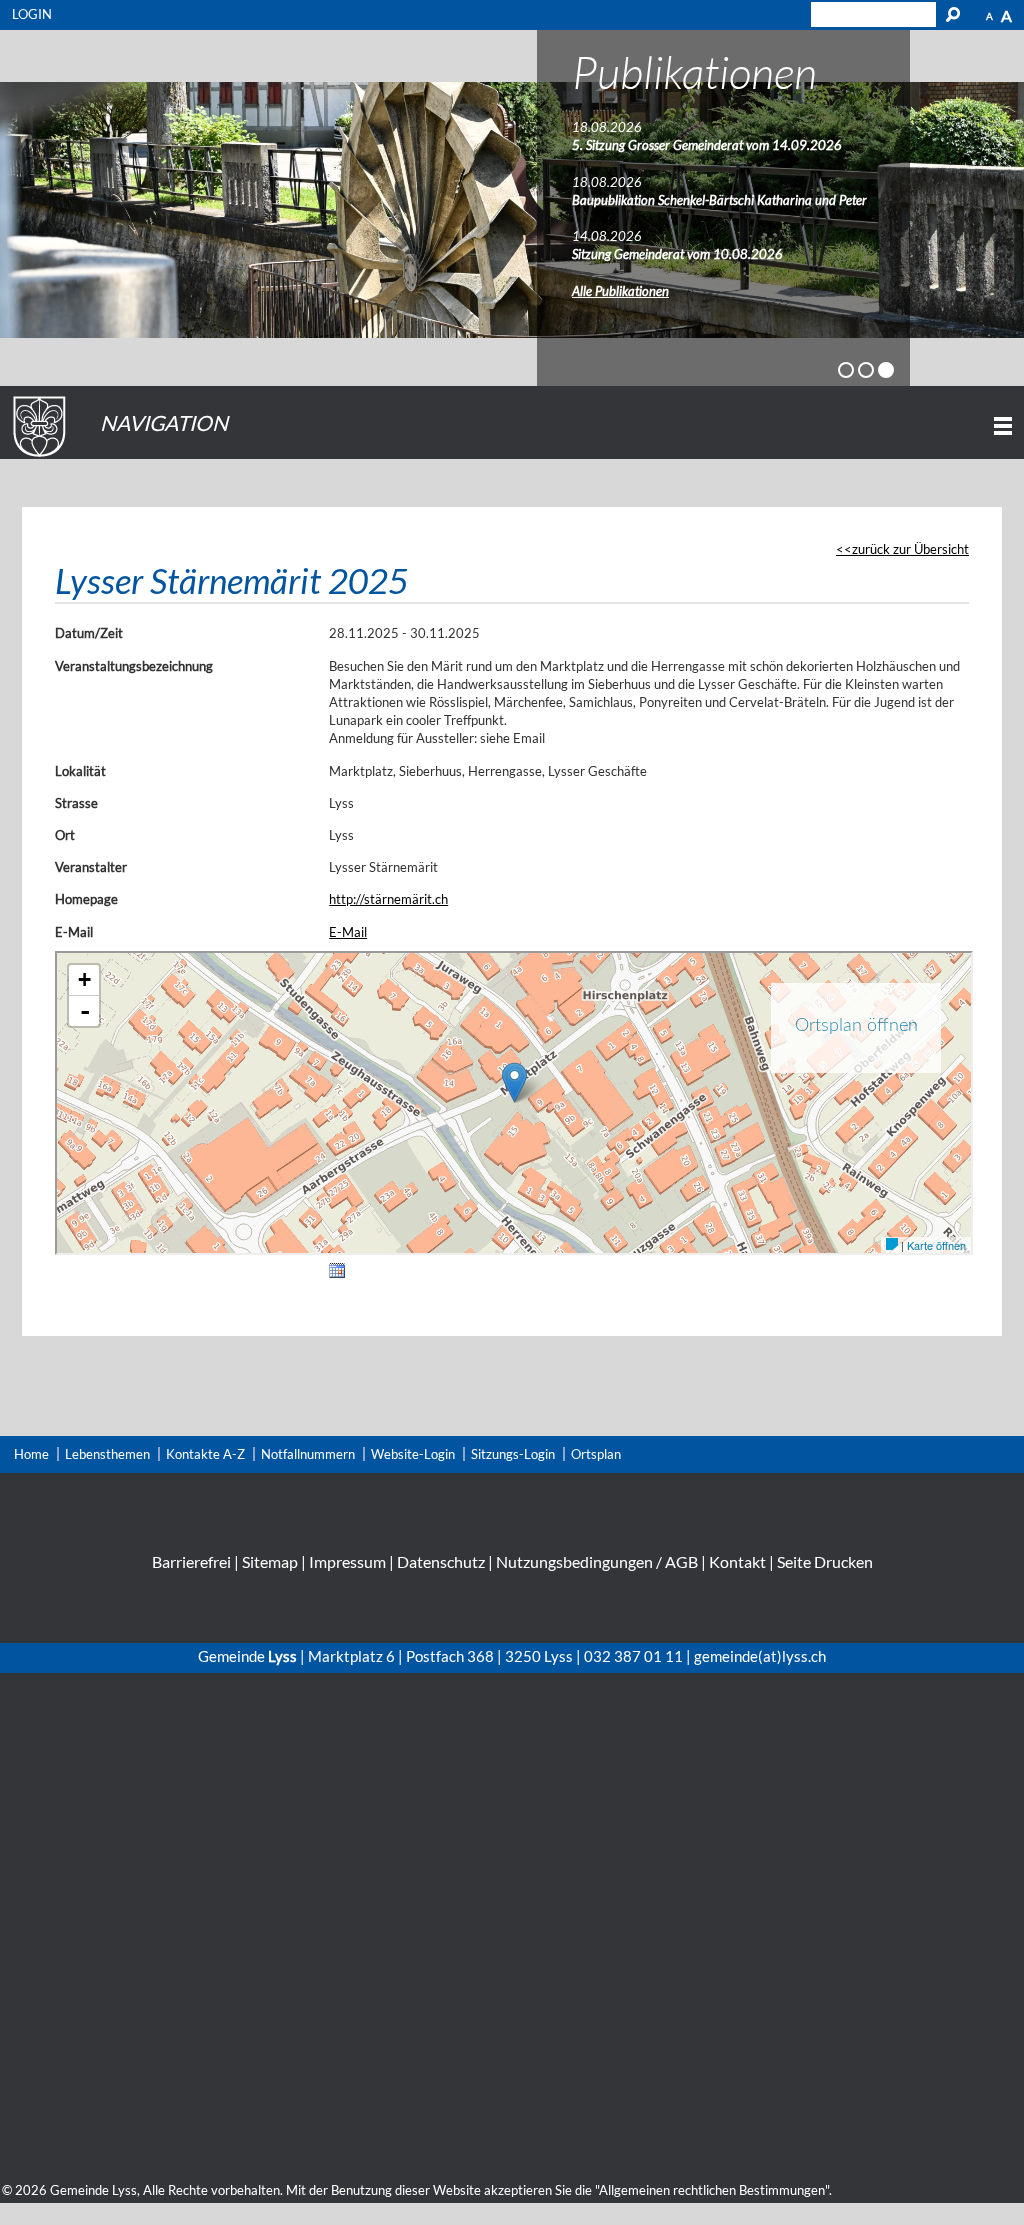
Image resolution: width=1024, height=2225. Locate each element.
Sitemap (270, 1561)
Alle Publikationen (620, 291)
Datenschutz (441, 1561)
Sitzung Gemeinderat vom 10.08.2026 (677, 254)
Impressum (347, 1561)
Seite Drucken (825, 1561)
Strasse (76, 803)
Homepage (86, 899)
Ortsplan (596, 1454)
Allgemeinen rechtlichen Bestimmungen (712, 2190)
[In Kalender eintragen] (337, 1274)
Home (31, 1454)
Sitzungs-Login (513, 1454)
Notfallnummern (308, 1454)
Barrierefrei (191, 1561)
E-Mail (74, 932)
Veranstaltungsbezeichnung (134, 666)
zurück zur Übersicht (910, 549)
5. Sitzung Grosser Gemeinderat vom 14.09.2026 (707, 145)
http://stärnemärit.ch (388, 899)
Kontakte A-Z (205, 1454)
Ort (65, 835)
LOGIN (32, 14)
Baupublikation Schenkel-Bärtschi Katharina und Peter (719, 200)
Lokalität (80, 771)
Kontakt (737, 1561)
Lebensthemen (107, 1454)
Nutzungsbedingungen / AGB (597, 1561)
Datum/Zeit (89, 633)
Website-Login (413, 1454)
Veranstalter (91, 867)
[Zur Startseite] (36, 457)
